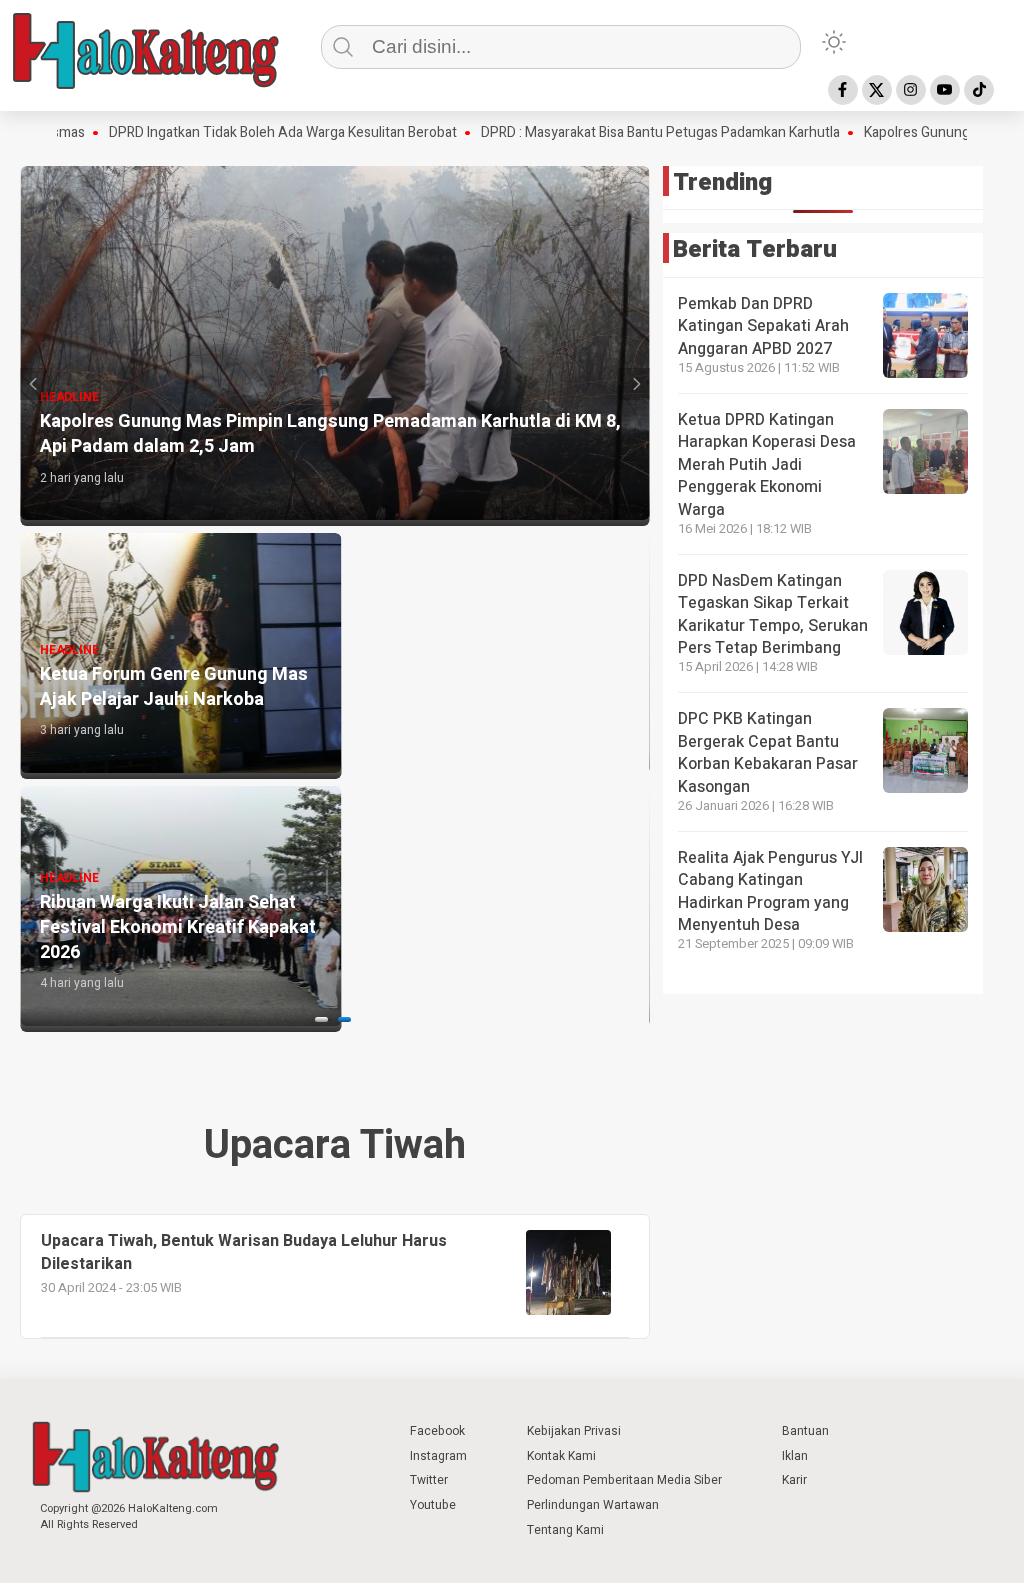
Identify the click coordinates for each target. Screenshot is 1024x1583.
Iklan (795, 1456)
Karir (794, 1480)
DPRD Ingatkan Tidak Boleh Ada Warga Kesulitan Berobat (224, 133)
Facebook (437, 1431)
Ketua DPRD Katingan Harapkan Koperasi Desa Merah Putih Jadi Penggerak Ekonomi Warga (767, 465)
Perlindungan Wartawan (593, 1505)
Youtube (433, 1505)
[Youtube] (945, 90)
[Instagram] (911, 90)
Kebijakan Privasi (574, 1431)
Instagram (438, 1456)
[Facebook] (843, 90)
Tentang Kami (565, 1530)
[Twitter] (877, 90)
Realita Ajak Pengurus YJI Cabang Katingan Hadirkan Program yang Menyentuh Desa (770, 891)
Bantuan (805, 1431)
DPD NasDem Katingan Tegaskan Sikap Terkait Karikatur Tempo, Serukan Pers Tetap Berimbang (773, 614)
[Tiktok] (979, 90)
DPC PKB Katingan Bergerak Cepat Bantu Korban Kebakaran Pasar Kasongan (768, 752)
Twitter (429, 1480)
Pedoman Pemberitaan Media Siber (624, 1480)
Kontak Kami (561, 1456)
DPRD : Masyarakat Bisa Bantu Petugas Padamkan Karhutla (601, 133)
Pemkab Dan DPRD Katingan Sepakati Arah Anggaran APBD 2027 (763, 326)
